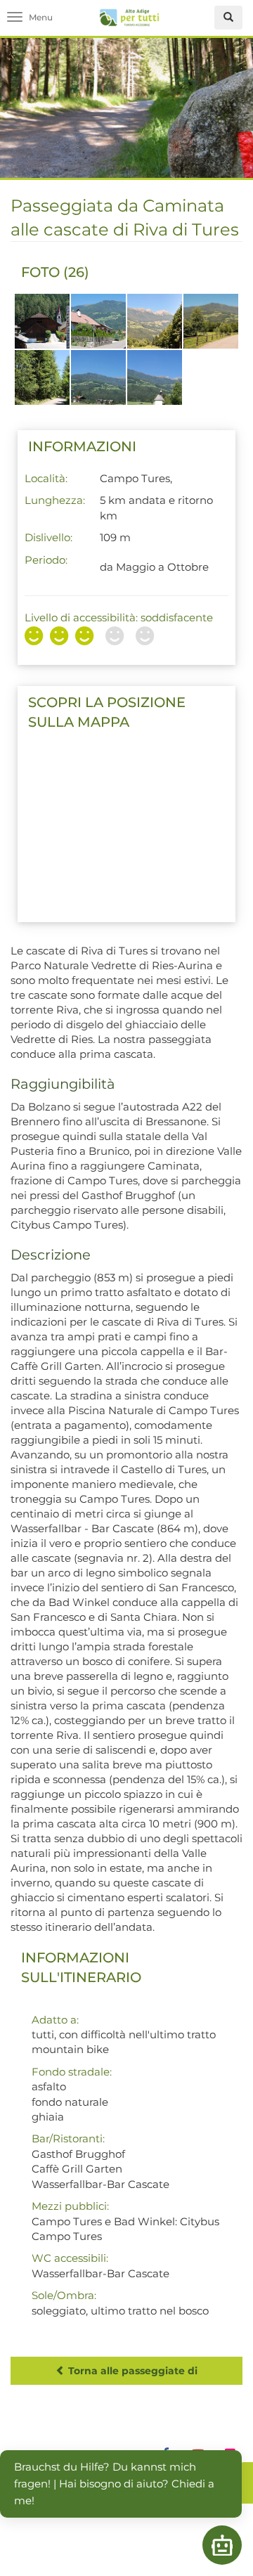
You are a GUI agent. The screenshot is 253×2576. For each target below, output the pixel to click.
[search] (228, 18)
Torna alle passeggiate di (131, 2371)
